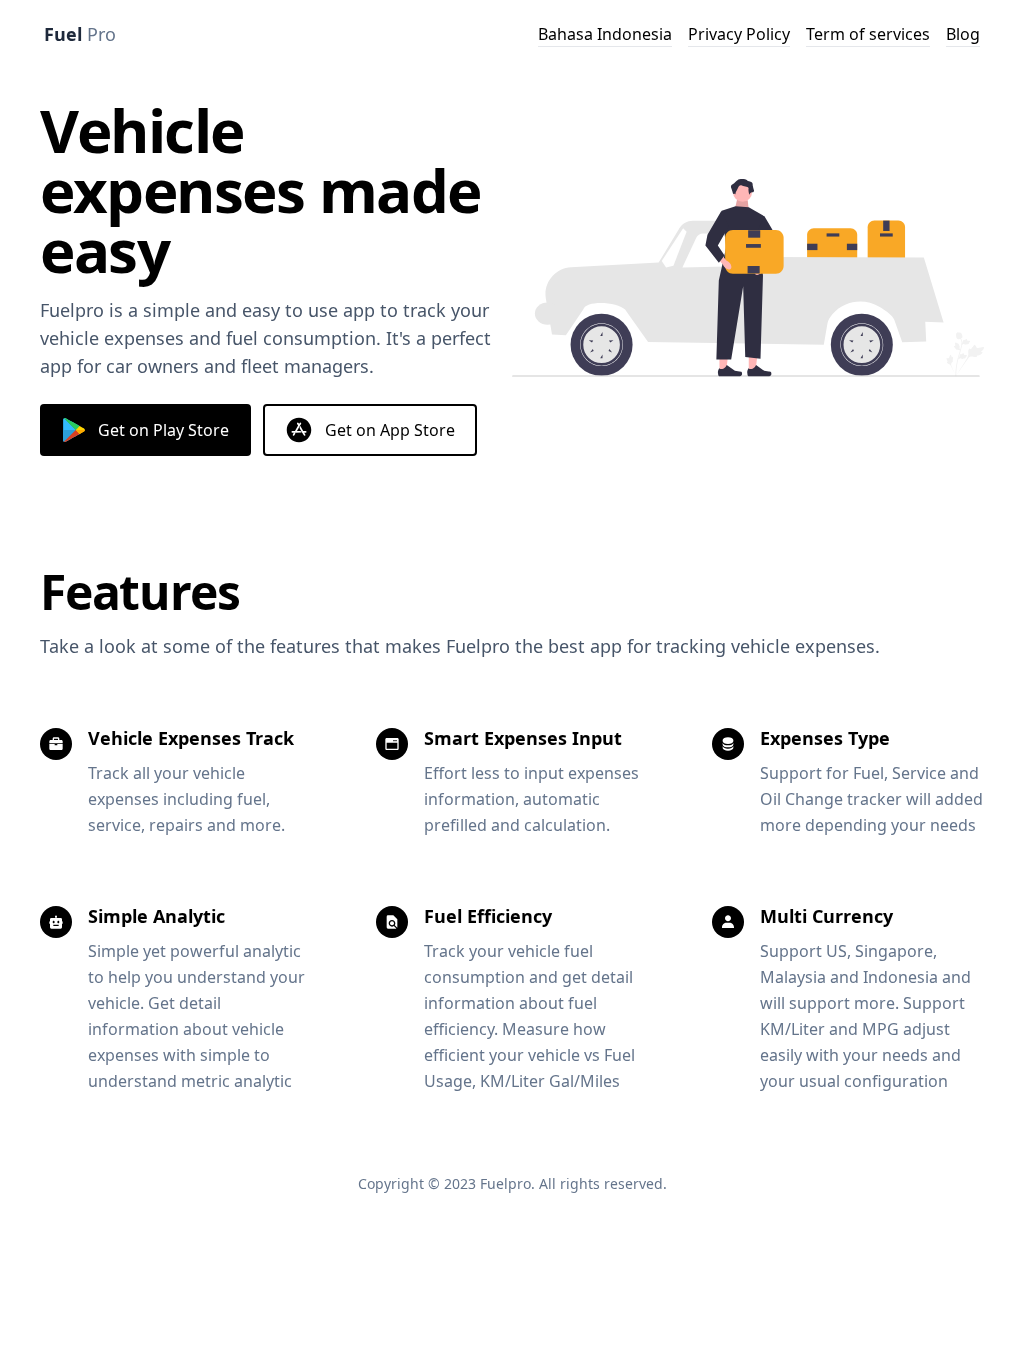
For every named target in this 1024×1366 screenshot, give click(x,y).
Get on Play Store (163, 430)
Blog (963, 34)
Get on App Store (390, 430)
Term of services (868, 34)
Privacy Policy (739, 34)
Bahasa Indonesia (605, 34)
